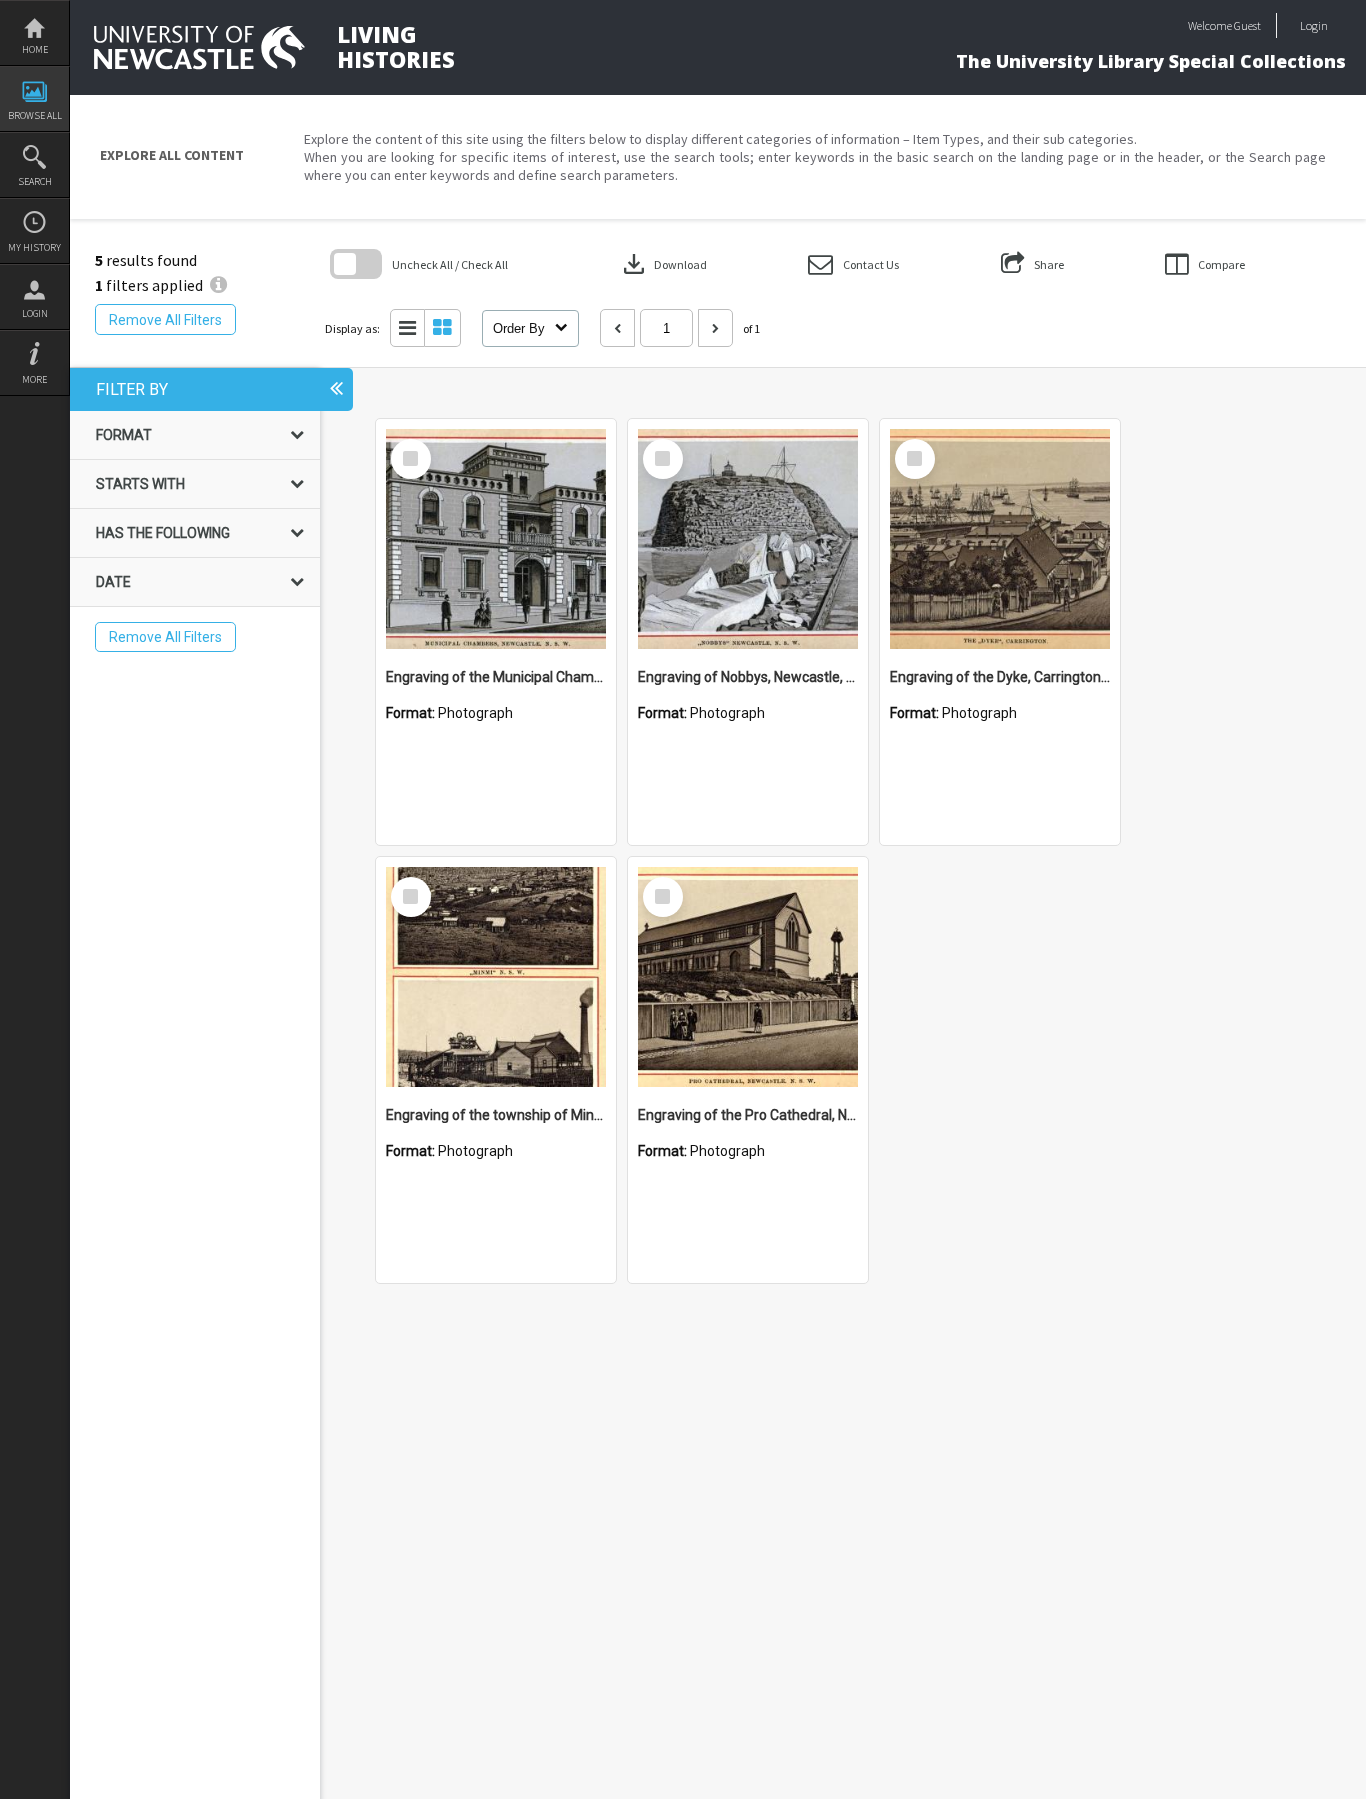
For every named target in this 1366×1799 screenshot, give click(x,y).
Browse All (35, 115)
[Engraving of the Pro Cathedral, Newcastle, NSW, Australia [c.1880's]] (748, 977)
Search (35, 181)
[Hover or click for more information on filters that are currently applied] (218, 285)
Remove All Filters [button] (165, 320)
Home (35, 49)
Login (35, 313)
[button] (853, 264)
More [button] (34, 379)
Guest (1247, 25)
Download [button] (663, 264)
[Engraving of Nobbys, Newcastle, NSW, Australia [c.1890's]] (748, 539)
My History (34, 247)
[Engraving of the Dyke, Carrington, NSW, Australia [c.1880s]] (1000, 539)
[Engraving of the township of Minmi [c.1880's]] (496, 977)
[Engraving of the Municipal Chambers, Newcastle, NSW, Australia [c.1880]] (496, 539)
